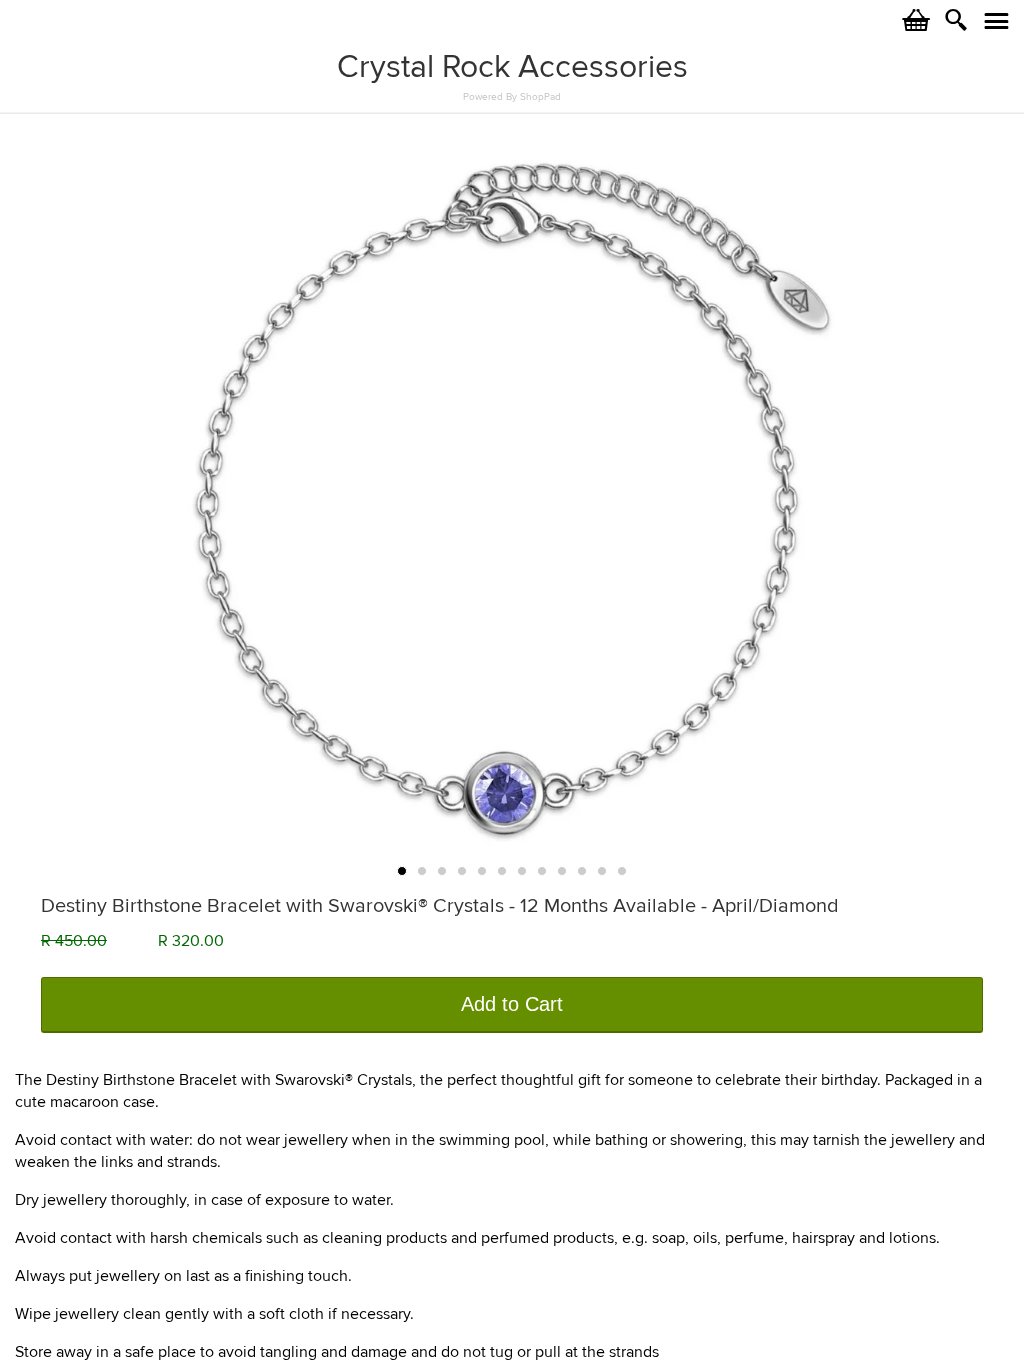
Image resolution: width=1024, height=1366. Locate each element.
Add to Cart (512, 1004)
